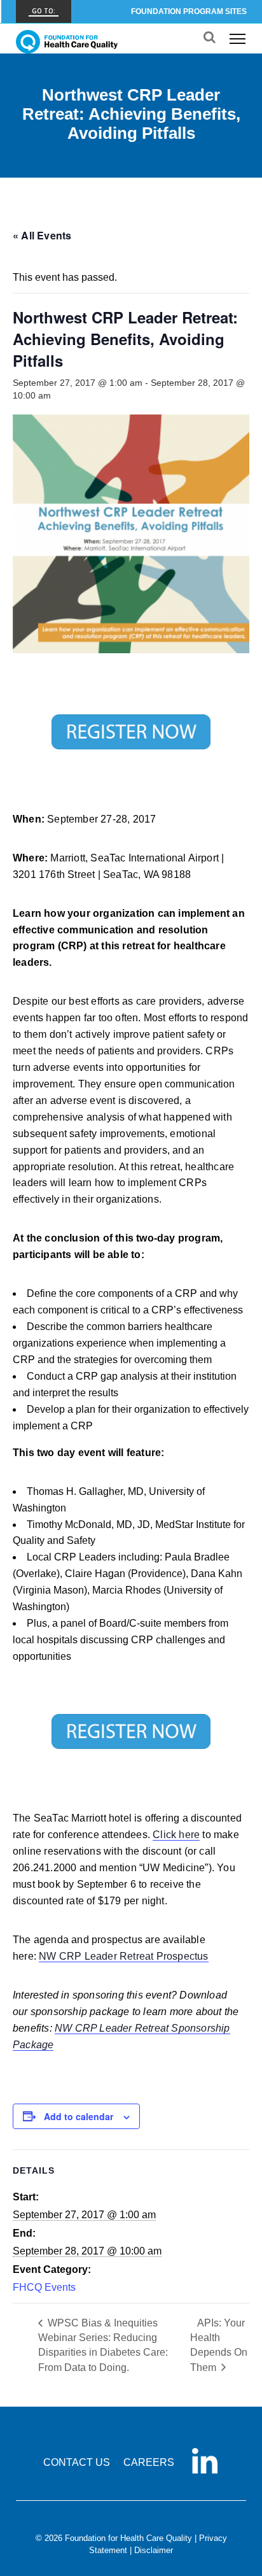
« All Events (42, 235)
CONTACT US (77, 2462)
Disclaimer (154, 2550)
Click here (176, 1835)
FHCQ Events (44, 2287)
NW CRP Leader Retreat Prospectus (123, 1956)
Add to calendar (79, 2116)
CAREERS (149, 2462)
